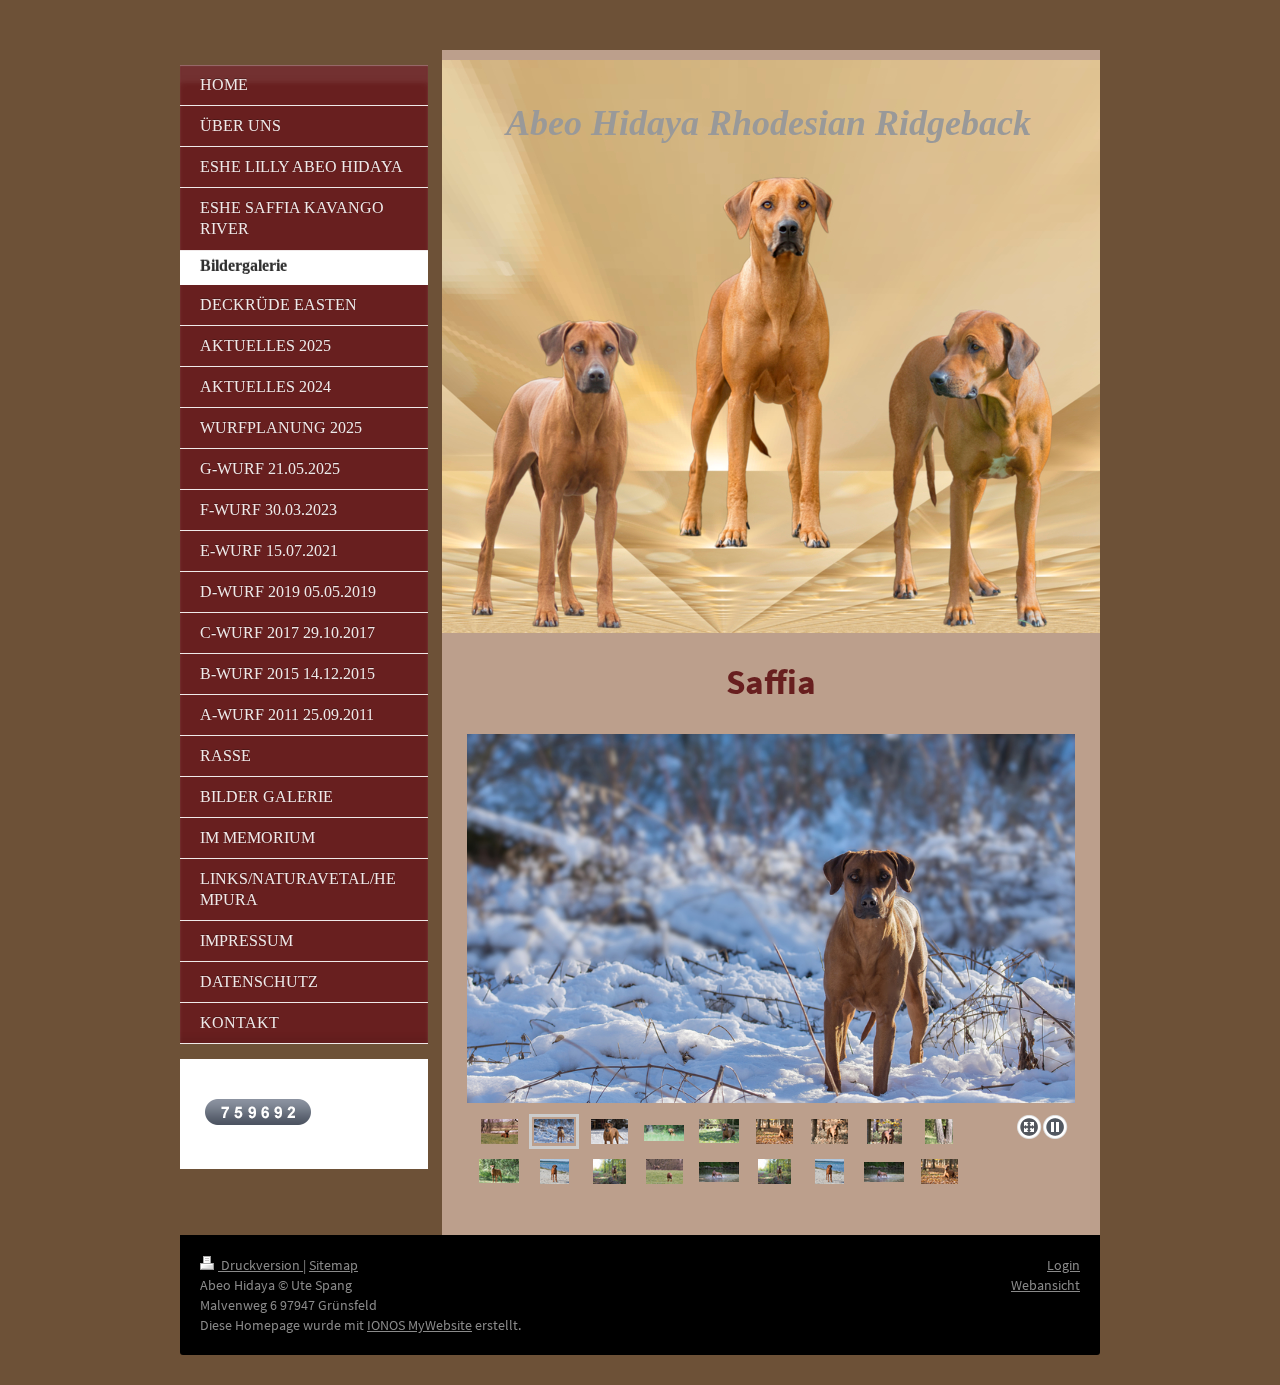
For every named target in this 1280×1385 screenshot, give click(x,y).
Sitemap (333, 1265)
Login (1063, 1265)
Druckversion (260, 1265)
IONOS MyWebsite (419, 1325)
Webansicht (1045, 1285)
